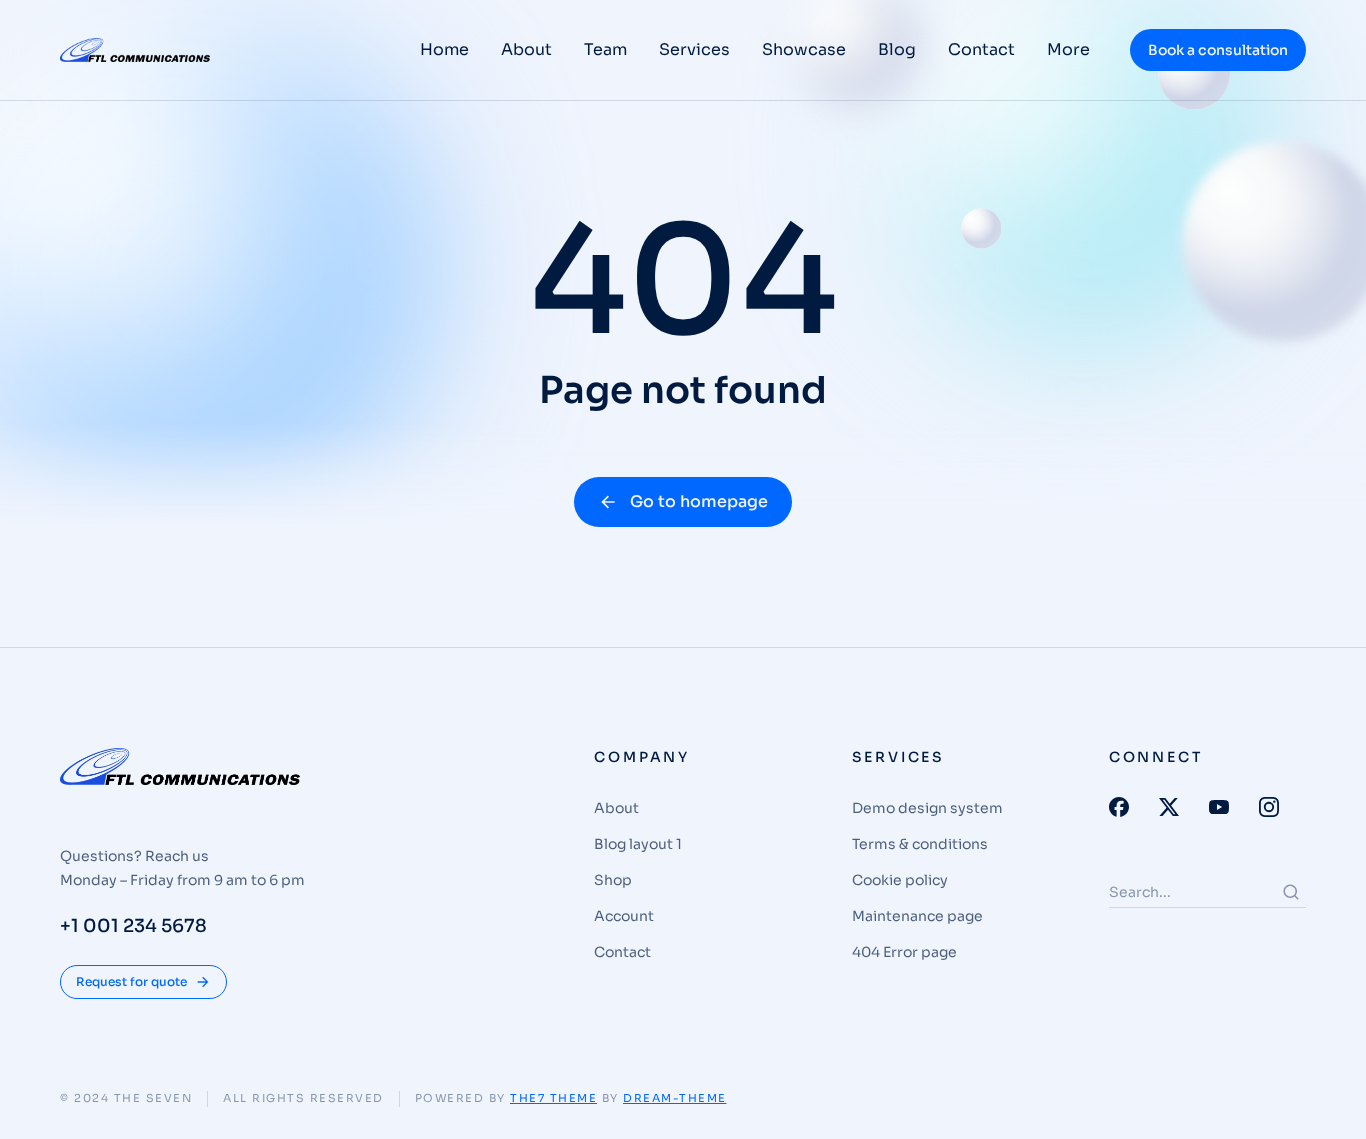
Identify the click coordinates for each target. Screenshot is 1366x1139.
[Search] (1291, 892)
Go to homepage (699, 501)
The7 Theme (553, 1098)
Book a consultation (1218, 50)
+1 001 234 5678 (133, 926)
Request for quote (131, 981)
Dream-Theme (675, 1098)
